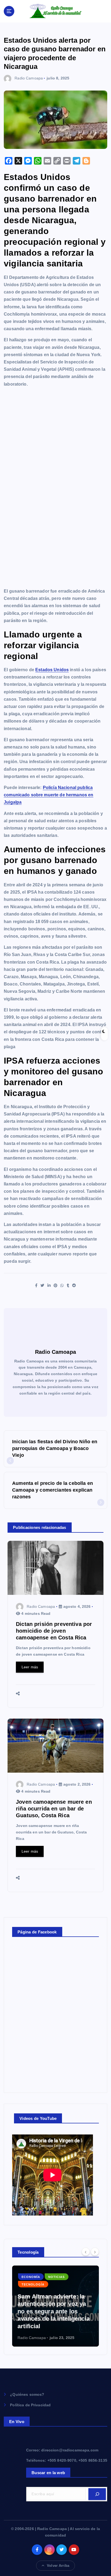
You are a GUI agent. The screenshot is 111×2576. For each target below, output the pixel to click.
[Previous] (86, 2252)
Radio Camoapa (29, 78)
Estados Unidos (52, 670)
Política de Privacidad (30, 2405)
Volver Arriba (58, 2566)
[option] (55, 2306)
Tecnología (33, 2284)
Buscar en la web (48, 2473)
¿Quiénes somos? (27, 2394)
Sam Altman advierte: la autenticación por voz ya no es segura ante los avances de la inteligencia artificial (54, 2311)
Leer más (30, 1667)
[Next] (95, 2252)
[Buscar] (97, 2494)
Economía (31, 2277)
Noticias (56, 2277)
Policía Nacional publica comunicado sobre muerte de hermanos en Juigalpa (48, 795)
